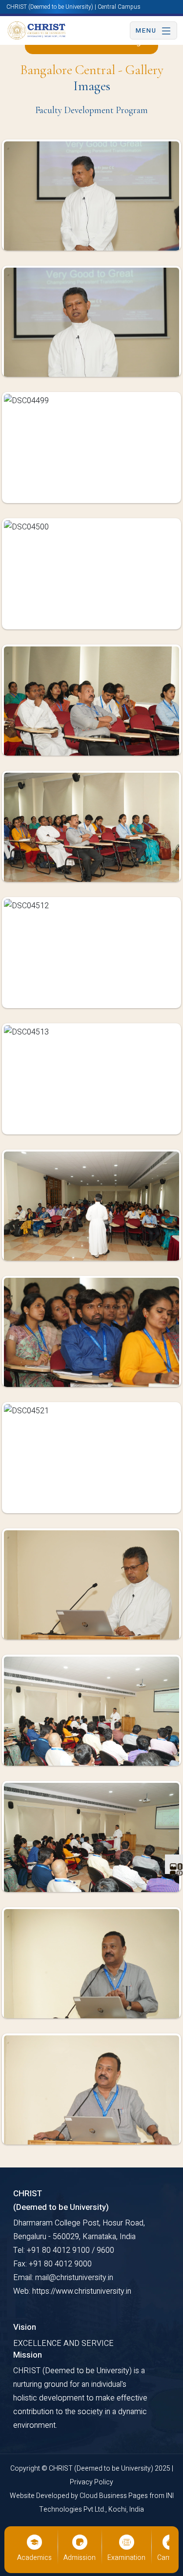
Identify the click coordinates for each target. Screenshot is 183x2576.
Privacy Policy (91, 2482)
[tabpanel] (91, 1150)
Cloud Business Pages (114, 2496)
